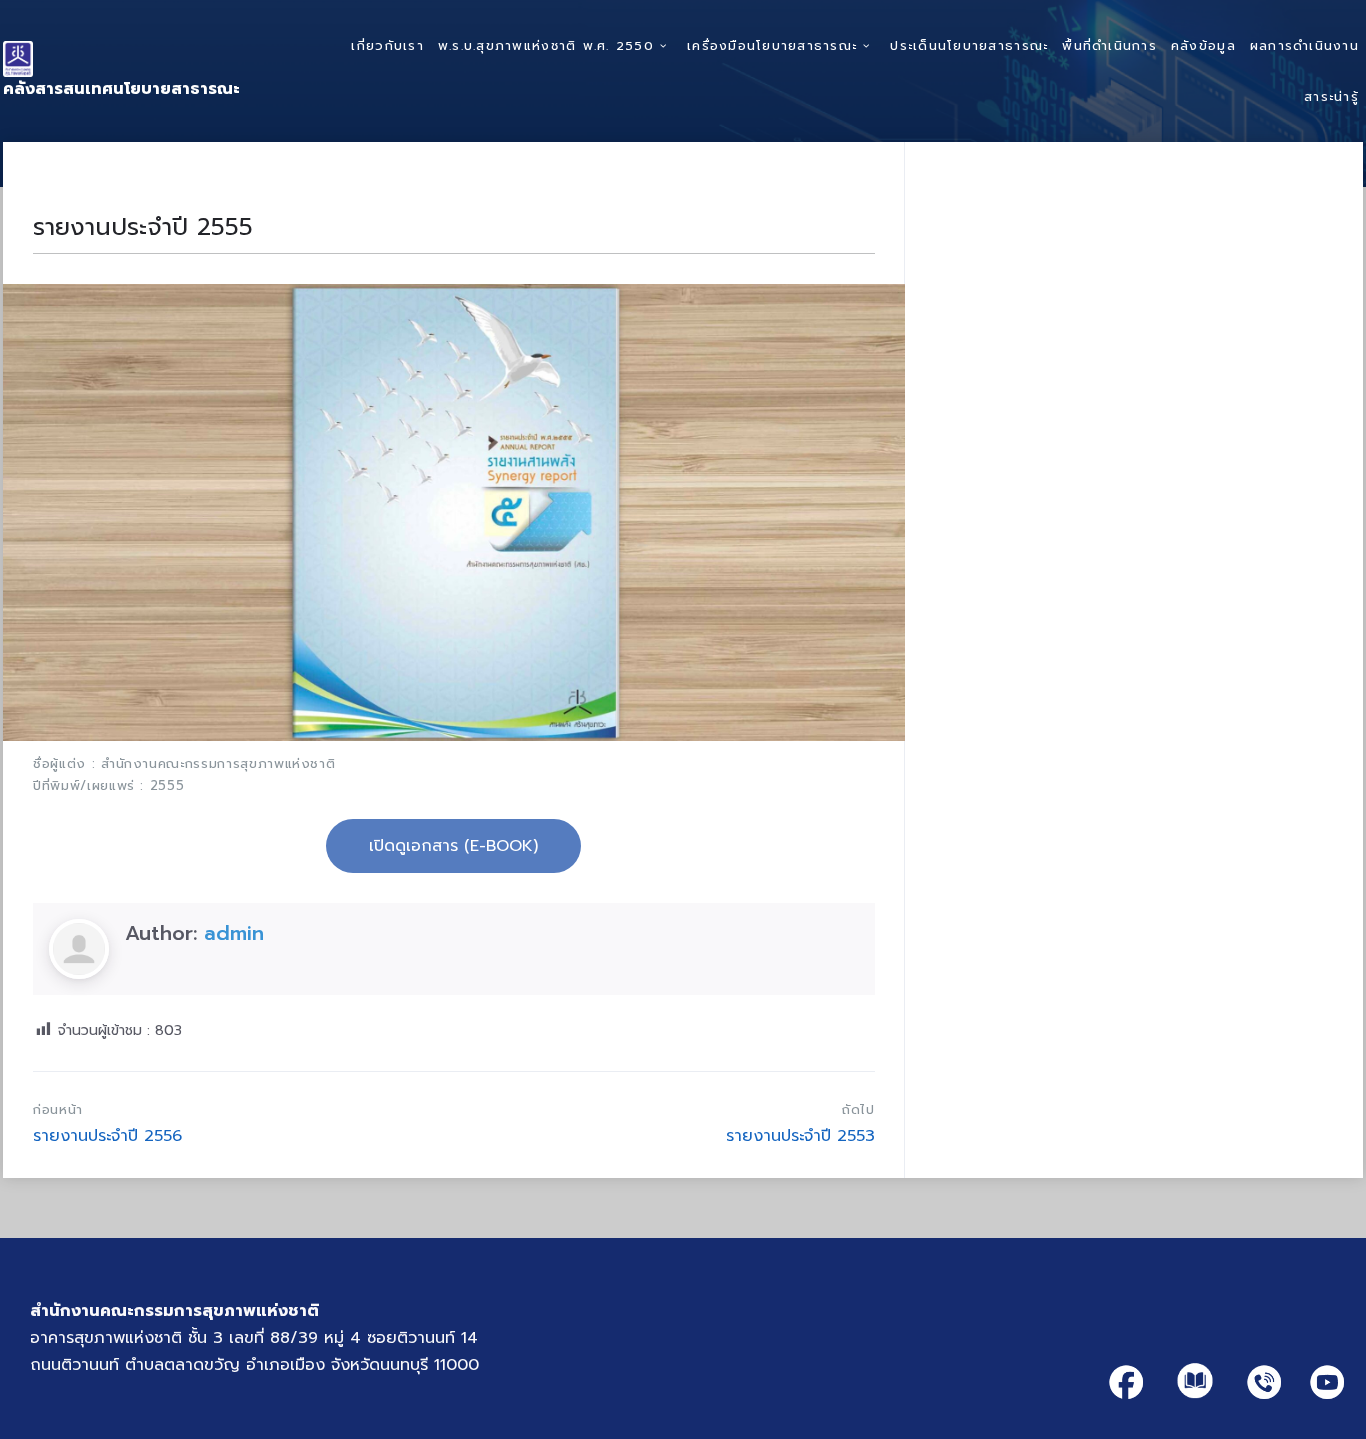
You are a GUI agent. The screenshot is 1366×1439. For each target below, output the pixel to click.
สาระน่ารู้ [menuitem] (1331, 96)
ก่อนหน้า (58, 1109)
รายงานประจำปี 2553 (800, 1136)
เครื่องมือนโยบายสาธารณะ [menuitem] (772, 45)
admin (234, 933)
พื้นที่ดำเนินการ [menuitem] (1109, 45)
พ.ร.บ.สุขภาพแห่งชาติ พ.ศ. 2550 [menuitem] (546, 45)
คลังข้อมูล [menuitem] (1203, 45)
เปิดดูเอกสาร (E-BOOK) (453, 846)
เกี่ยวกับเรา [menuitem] (387, 45)
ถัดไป (858, 1109)
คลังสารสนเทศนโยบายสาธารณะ (121, 89)
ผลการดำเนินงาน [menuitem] (1304, 45)
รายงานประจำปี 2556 (107, 1136)
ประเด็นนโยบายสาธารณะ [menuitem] (969, 45)
